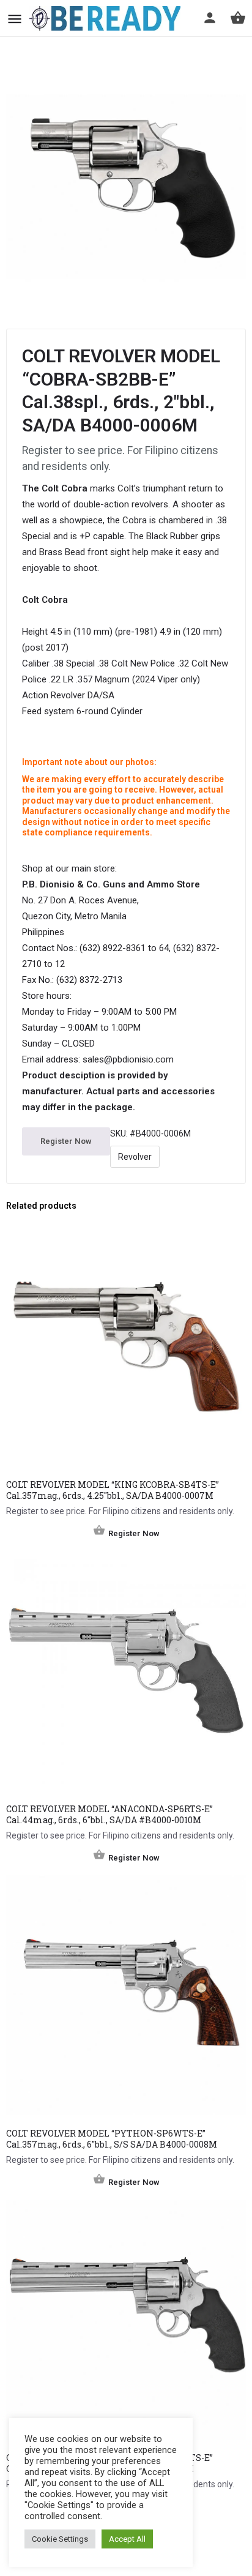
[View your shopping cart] (238, 18)
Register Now (66, 1141)
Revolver (135, 1157)
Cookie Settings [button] (60, 2539)
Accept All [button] (127, 2539)
